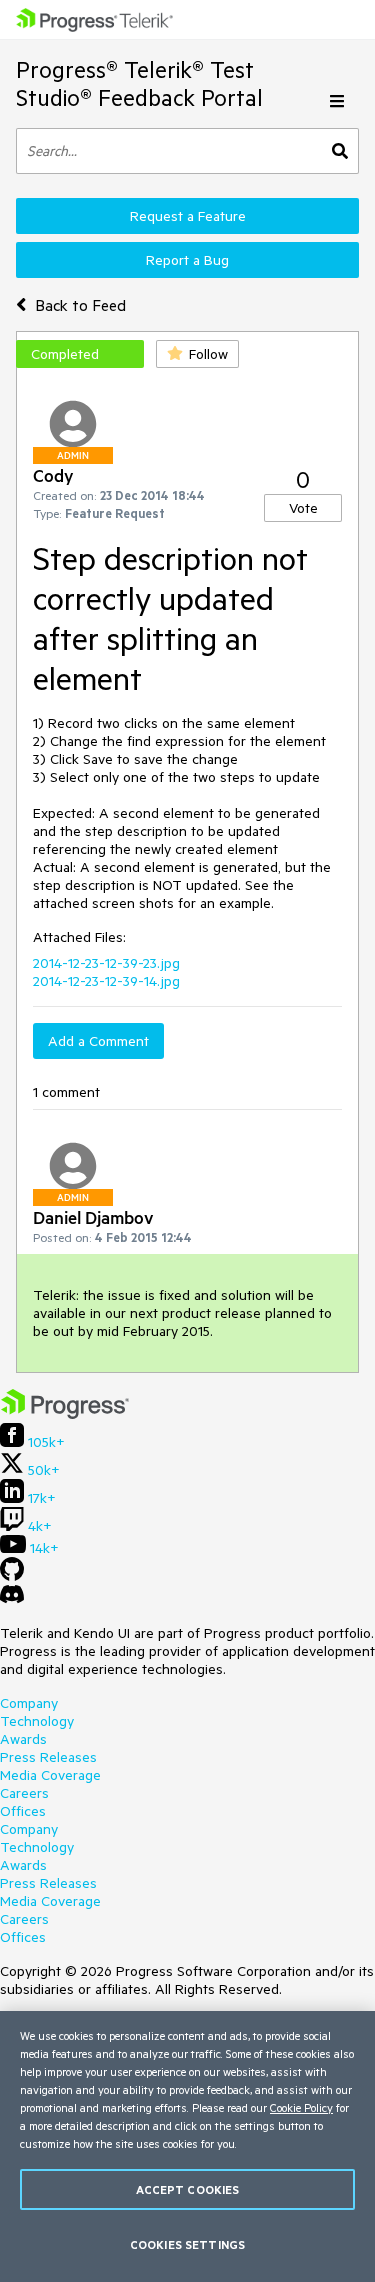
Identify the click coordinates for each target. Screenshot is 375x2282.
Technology (37, 1721)
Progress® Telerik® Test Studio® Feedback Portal (139, 83)
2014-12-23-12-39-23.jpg (106, 963)
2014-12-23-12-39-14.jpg (106, 981)
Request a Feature (188, 216)
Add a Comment (98, 1041)
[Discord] (12, 1599)
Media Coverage (50, 1775)
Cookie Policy (301, 2107)
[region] (187, 2146)
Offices (23, 1811)
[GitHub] (12, 1576)
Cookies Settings (187, 2244)
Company (29, 1703)
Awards (23, 1739)
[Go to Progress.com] (65, 1414)
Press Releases (48, 1757)
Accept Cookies (188, 2189)
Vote (303, 508)
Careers (24, 1793)
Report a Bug (187, 260)
